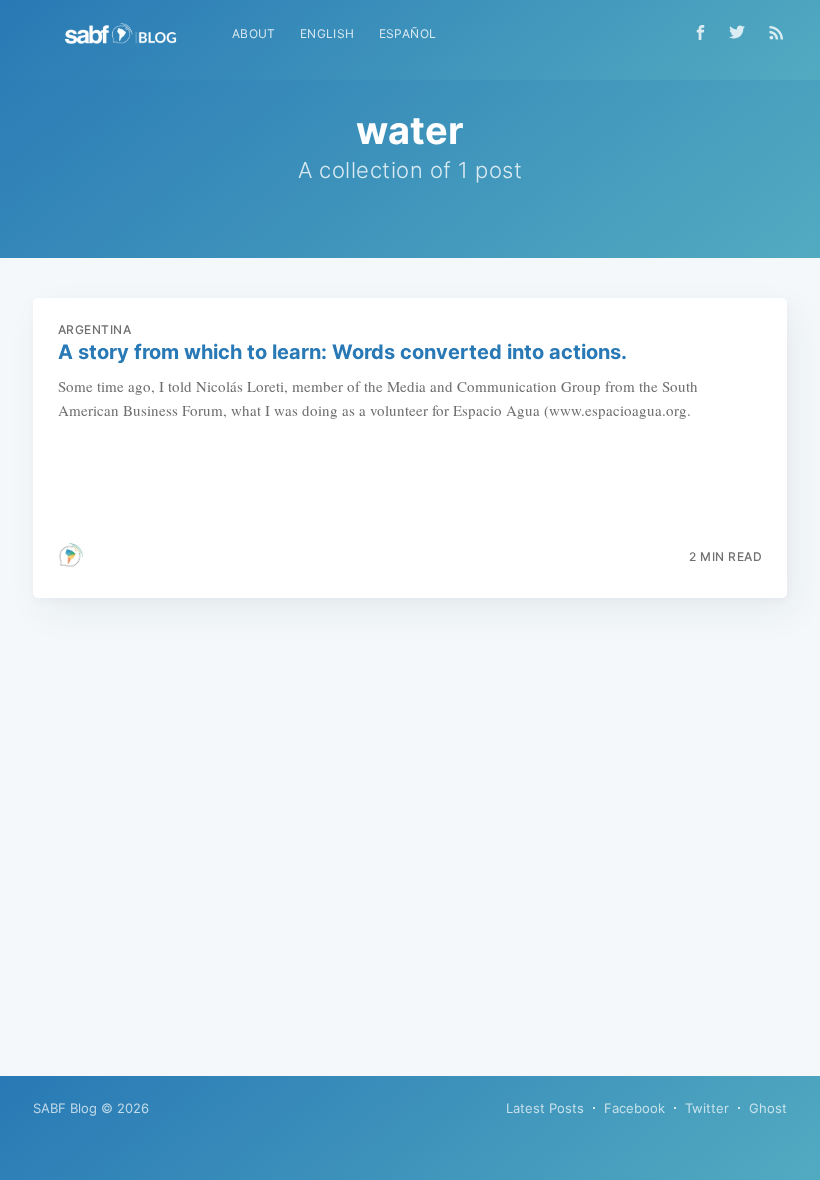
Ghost (768, 1108)
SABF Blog (65, 1108)
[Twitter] (742, 32)
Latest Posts (545, 1108)
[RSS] (776, 32)
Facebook (634, 1108)
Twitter (707, 1108)
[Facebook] (700, 32)
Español (408, 33)
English (327, 33)
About (254, 33)
